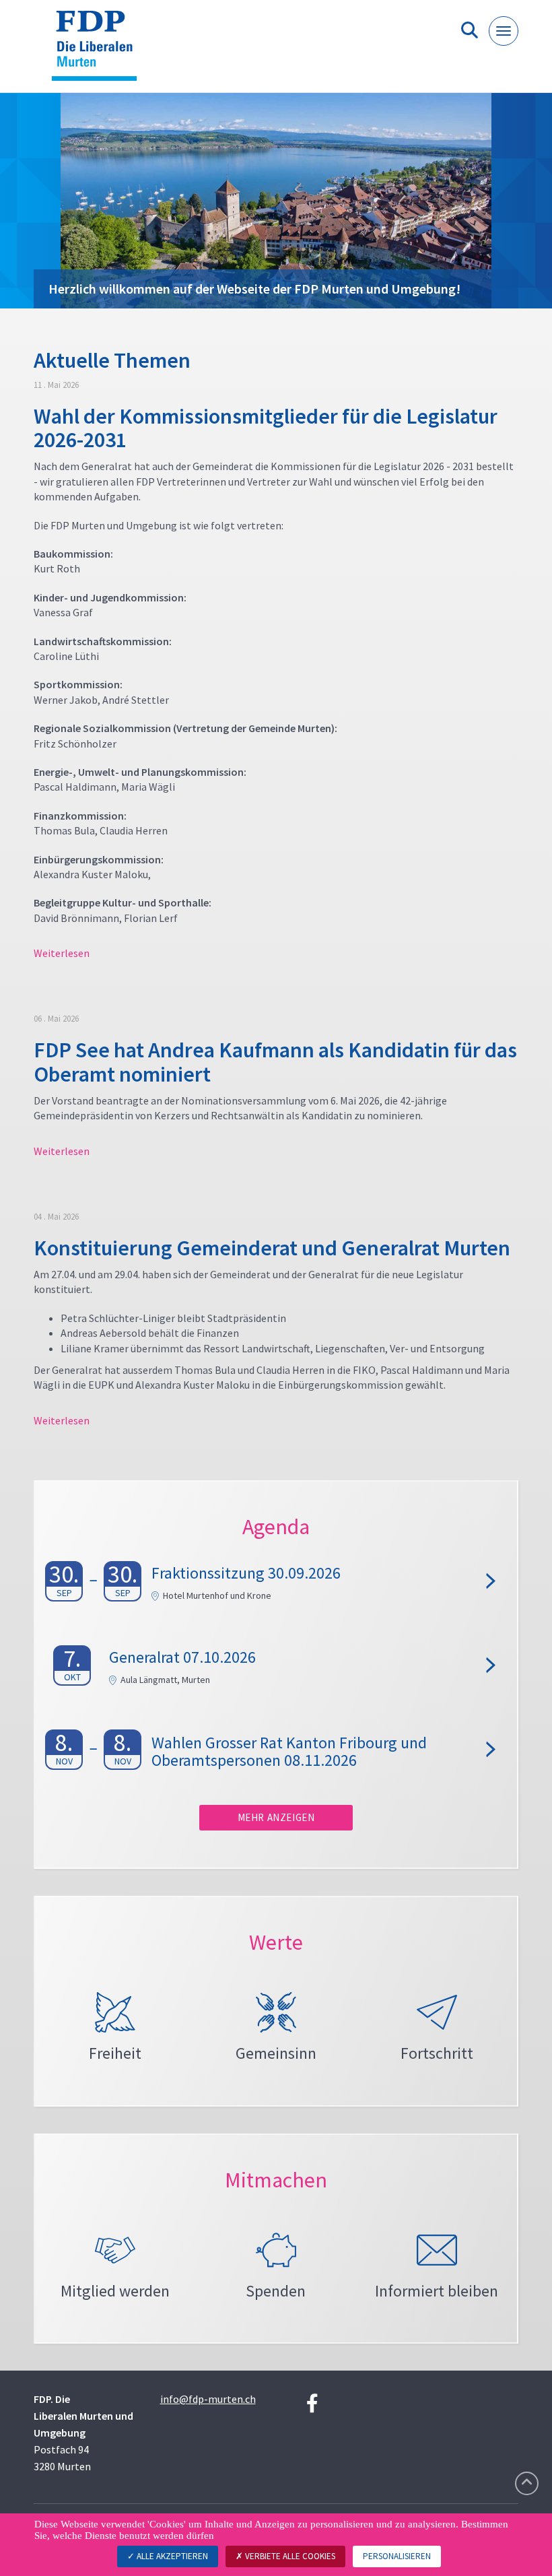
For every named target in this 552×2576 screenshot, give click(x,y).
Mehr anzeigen (276, 1817)
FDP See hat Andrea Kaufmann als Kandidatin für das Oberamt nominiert (275, 1062)
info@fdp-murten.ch (208, 2399)
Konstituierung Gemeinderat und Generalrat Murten (272, 1248)
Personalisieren (397, 2556)
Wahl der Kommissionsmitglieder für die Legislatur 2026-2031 (266, 428)
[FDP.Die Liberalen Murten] (99, 52)
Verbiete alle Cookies (289, 2556)
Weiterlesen (62, 953)
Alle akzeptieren (171, 2556)
